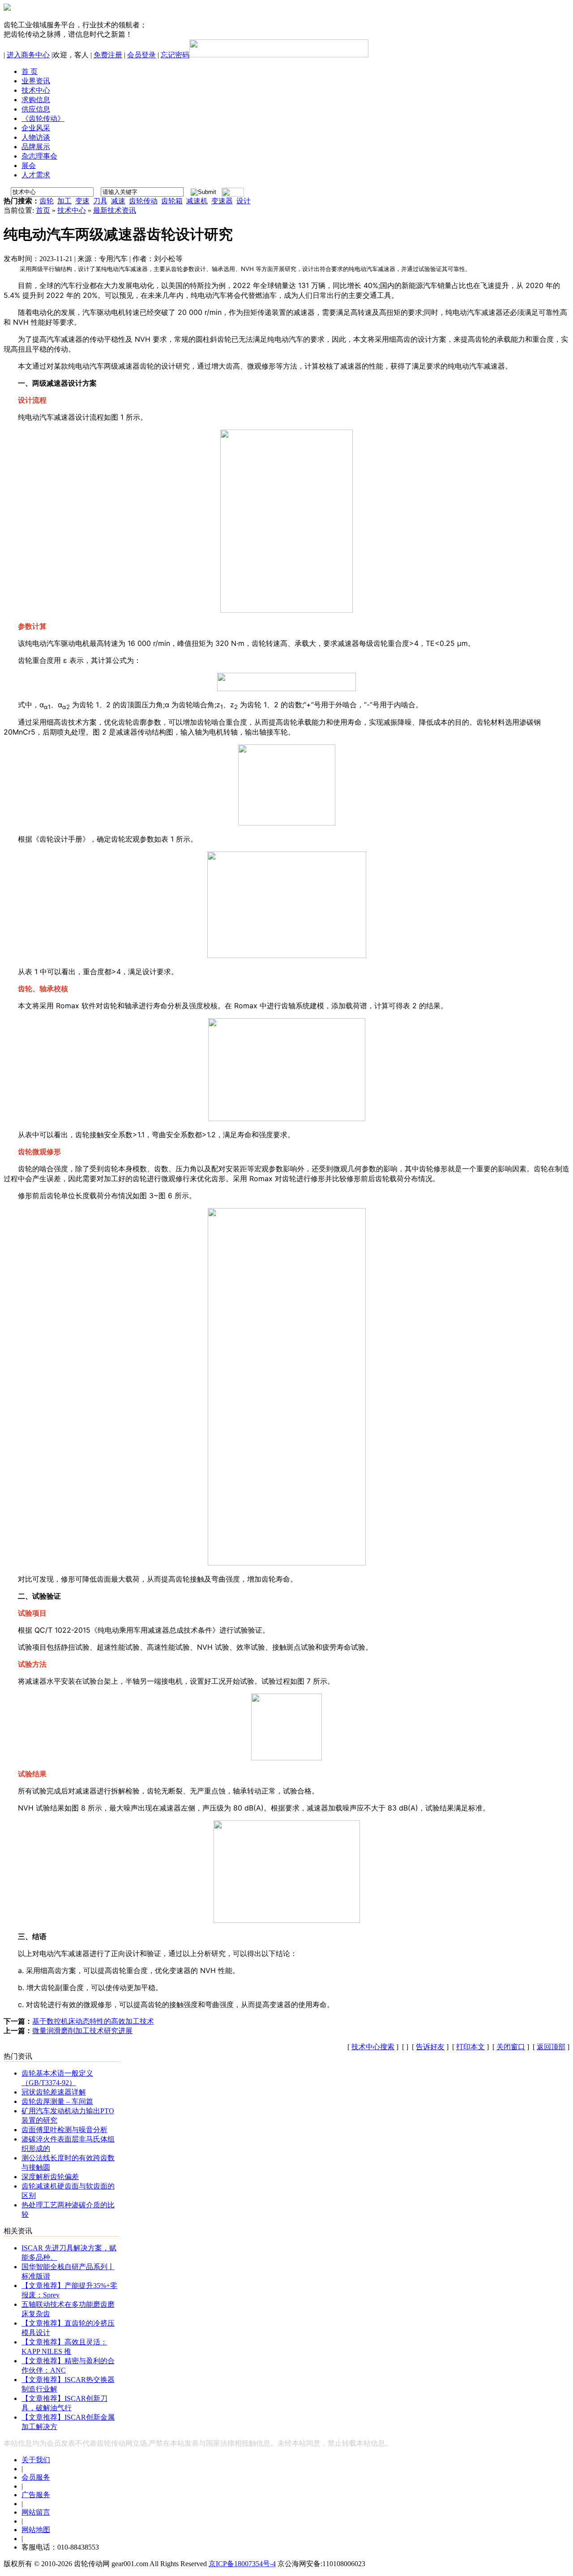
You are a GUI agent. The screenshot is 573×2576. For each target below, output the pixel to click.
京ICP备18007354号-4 (242, 2564)
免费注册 (108, 55)
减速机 (197, 201)
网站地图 (36, 2530)
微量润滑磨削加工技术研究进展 (82, 2031)
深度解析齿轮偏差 (50, 2177)
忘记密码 (175, 55)
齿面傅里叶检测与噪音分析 (64, 2130)
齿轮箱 (172, 201)
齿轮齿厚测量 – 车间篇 (57, 2101)
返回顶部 (551, 2047)
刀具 (100, 201)
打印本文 (470, 2047)
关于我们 (36, 2460)
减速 (118, 201)
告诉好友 (430, 2047)
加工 (64, 201)
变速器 (222, 201)
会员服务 (36, 2477)
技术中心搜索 (373, 2047)
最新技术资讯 (115, 210)
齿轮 (47, 201)
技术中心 (72, 210)
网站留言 (36, 2512)
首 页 (30, 71)
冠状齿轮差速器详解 (54, 2092)
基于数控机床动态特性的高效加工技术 (93, 2021)
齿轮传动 (143, 201)
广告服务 (36, 2495)
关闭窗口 (511, 2047)
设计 (244, 201)
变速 (82, 201)
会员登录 (141, 55)
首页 (43, 210)
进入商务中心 (28, 55)
